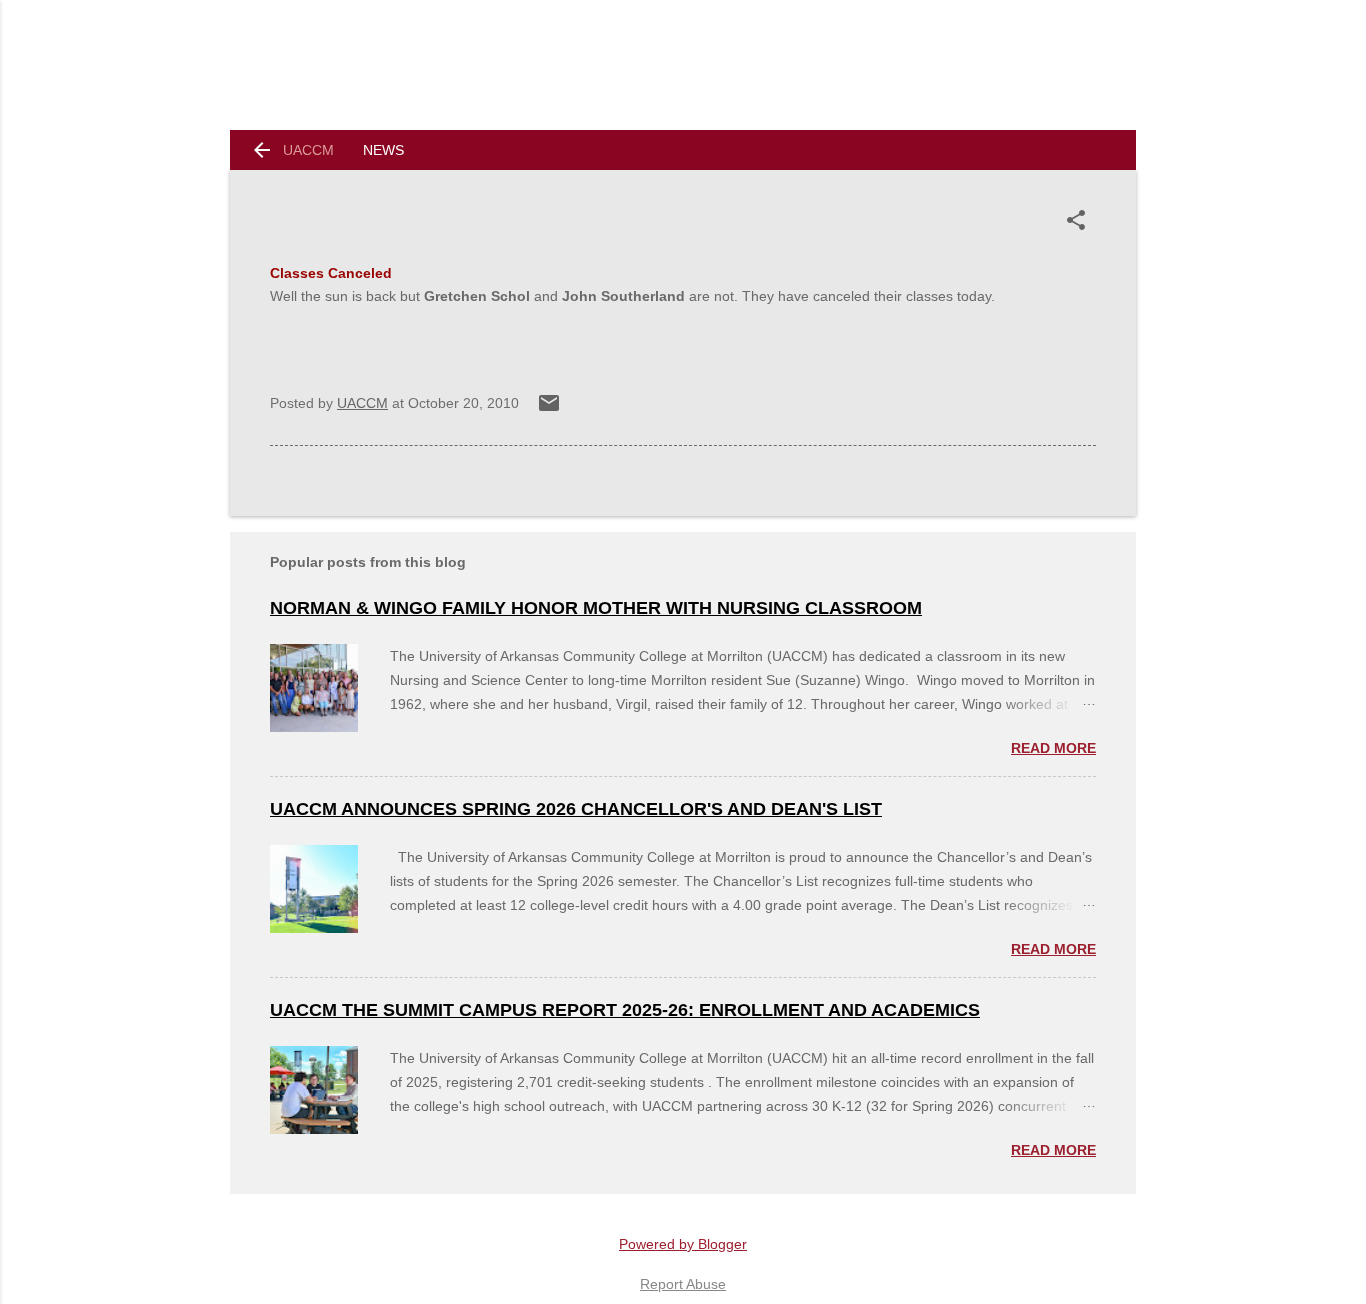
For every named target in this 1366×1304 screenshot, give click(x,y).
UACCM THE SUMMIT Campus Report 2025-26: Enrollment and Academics (625, 1010)
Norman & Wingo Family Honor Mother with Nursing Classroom (596, 608)
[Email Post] (549, 410)
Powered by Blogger (683, 1244)
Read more (1053, 748)
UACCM (308, 150)
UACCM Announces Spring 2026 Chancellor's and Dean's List (576, 809)
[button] (1080, 220)
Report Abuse (683, 1284)
